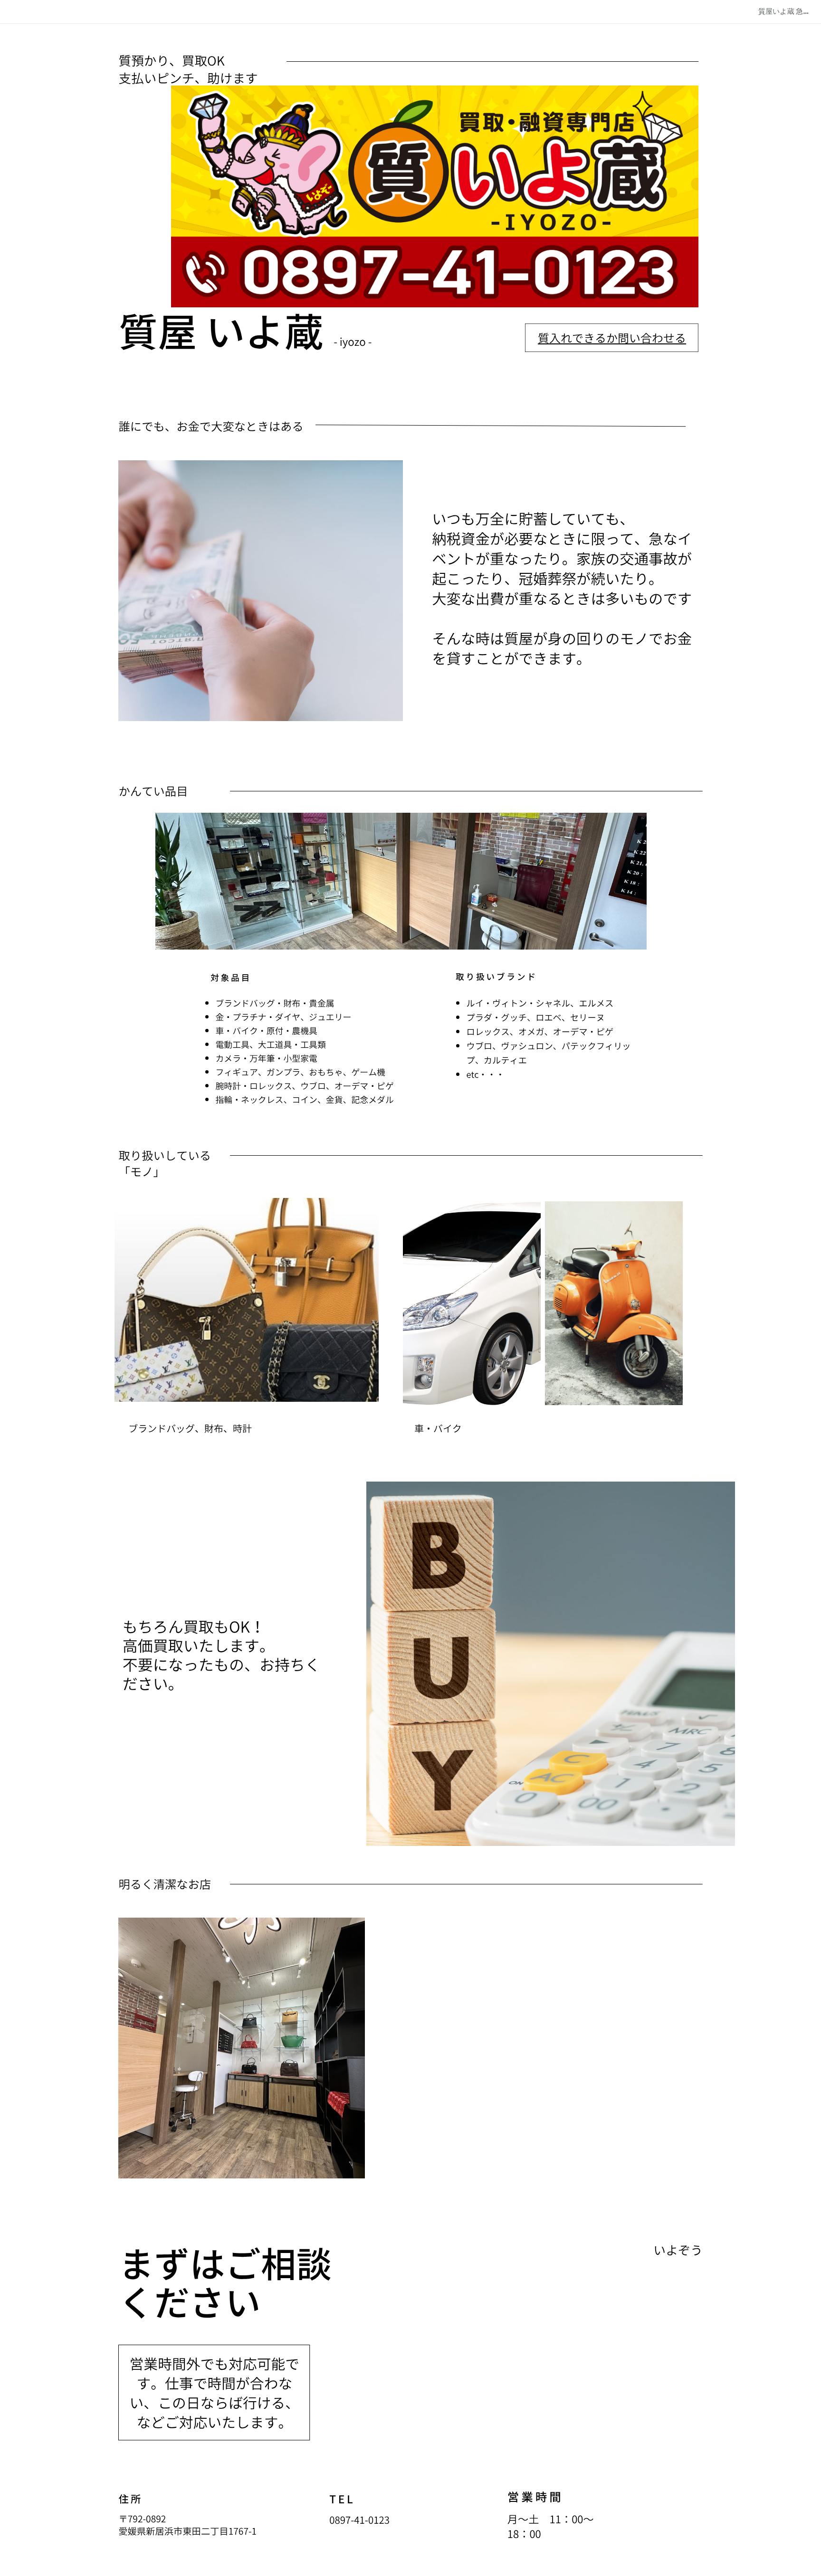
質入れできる (572, 338)
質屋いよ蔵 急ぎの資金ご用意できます (790, 11)
